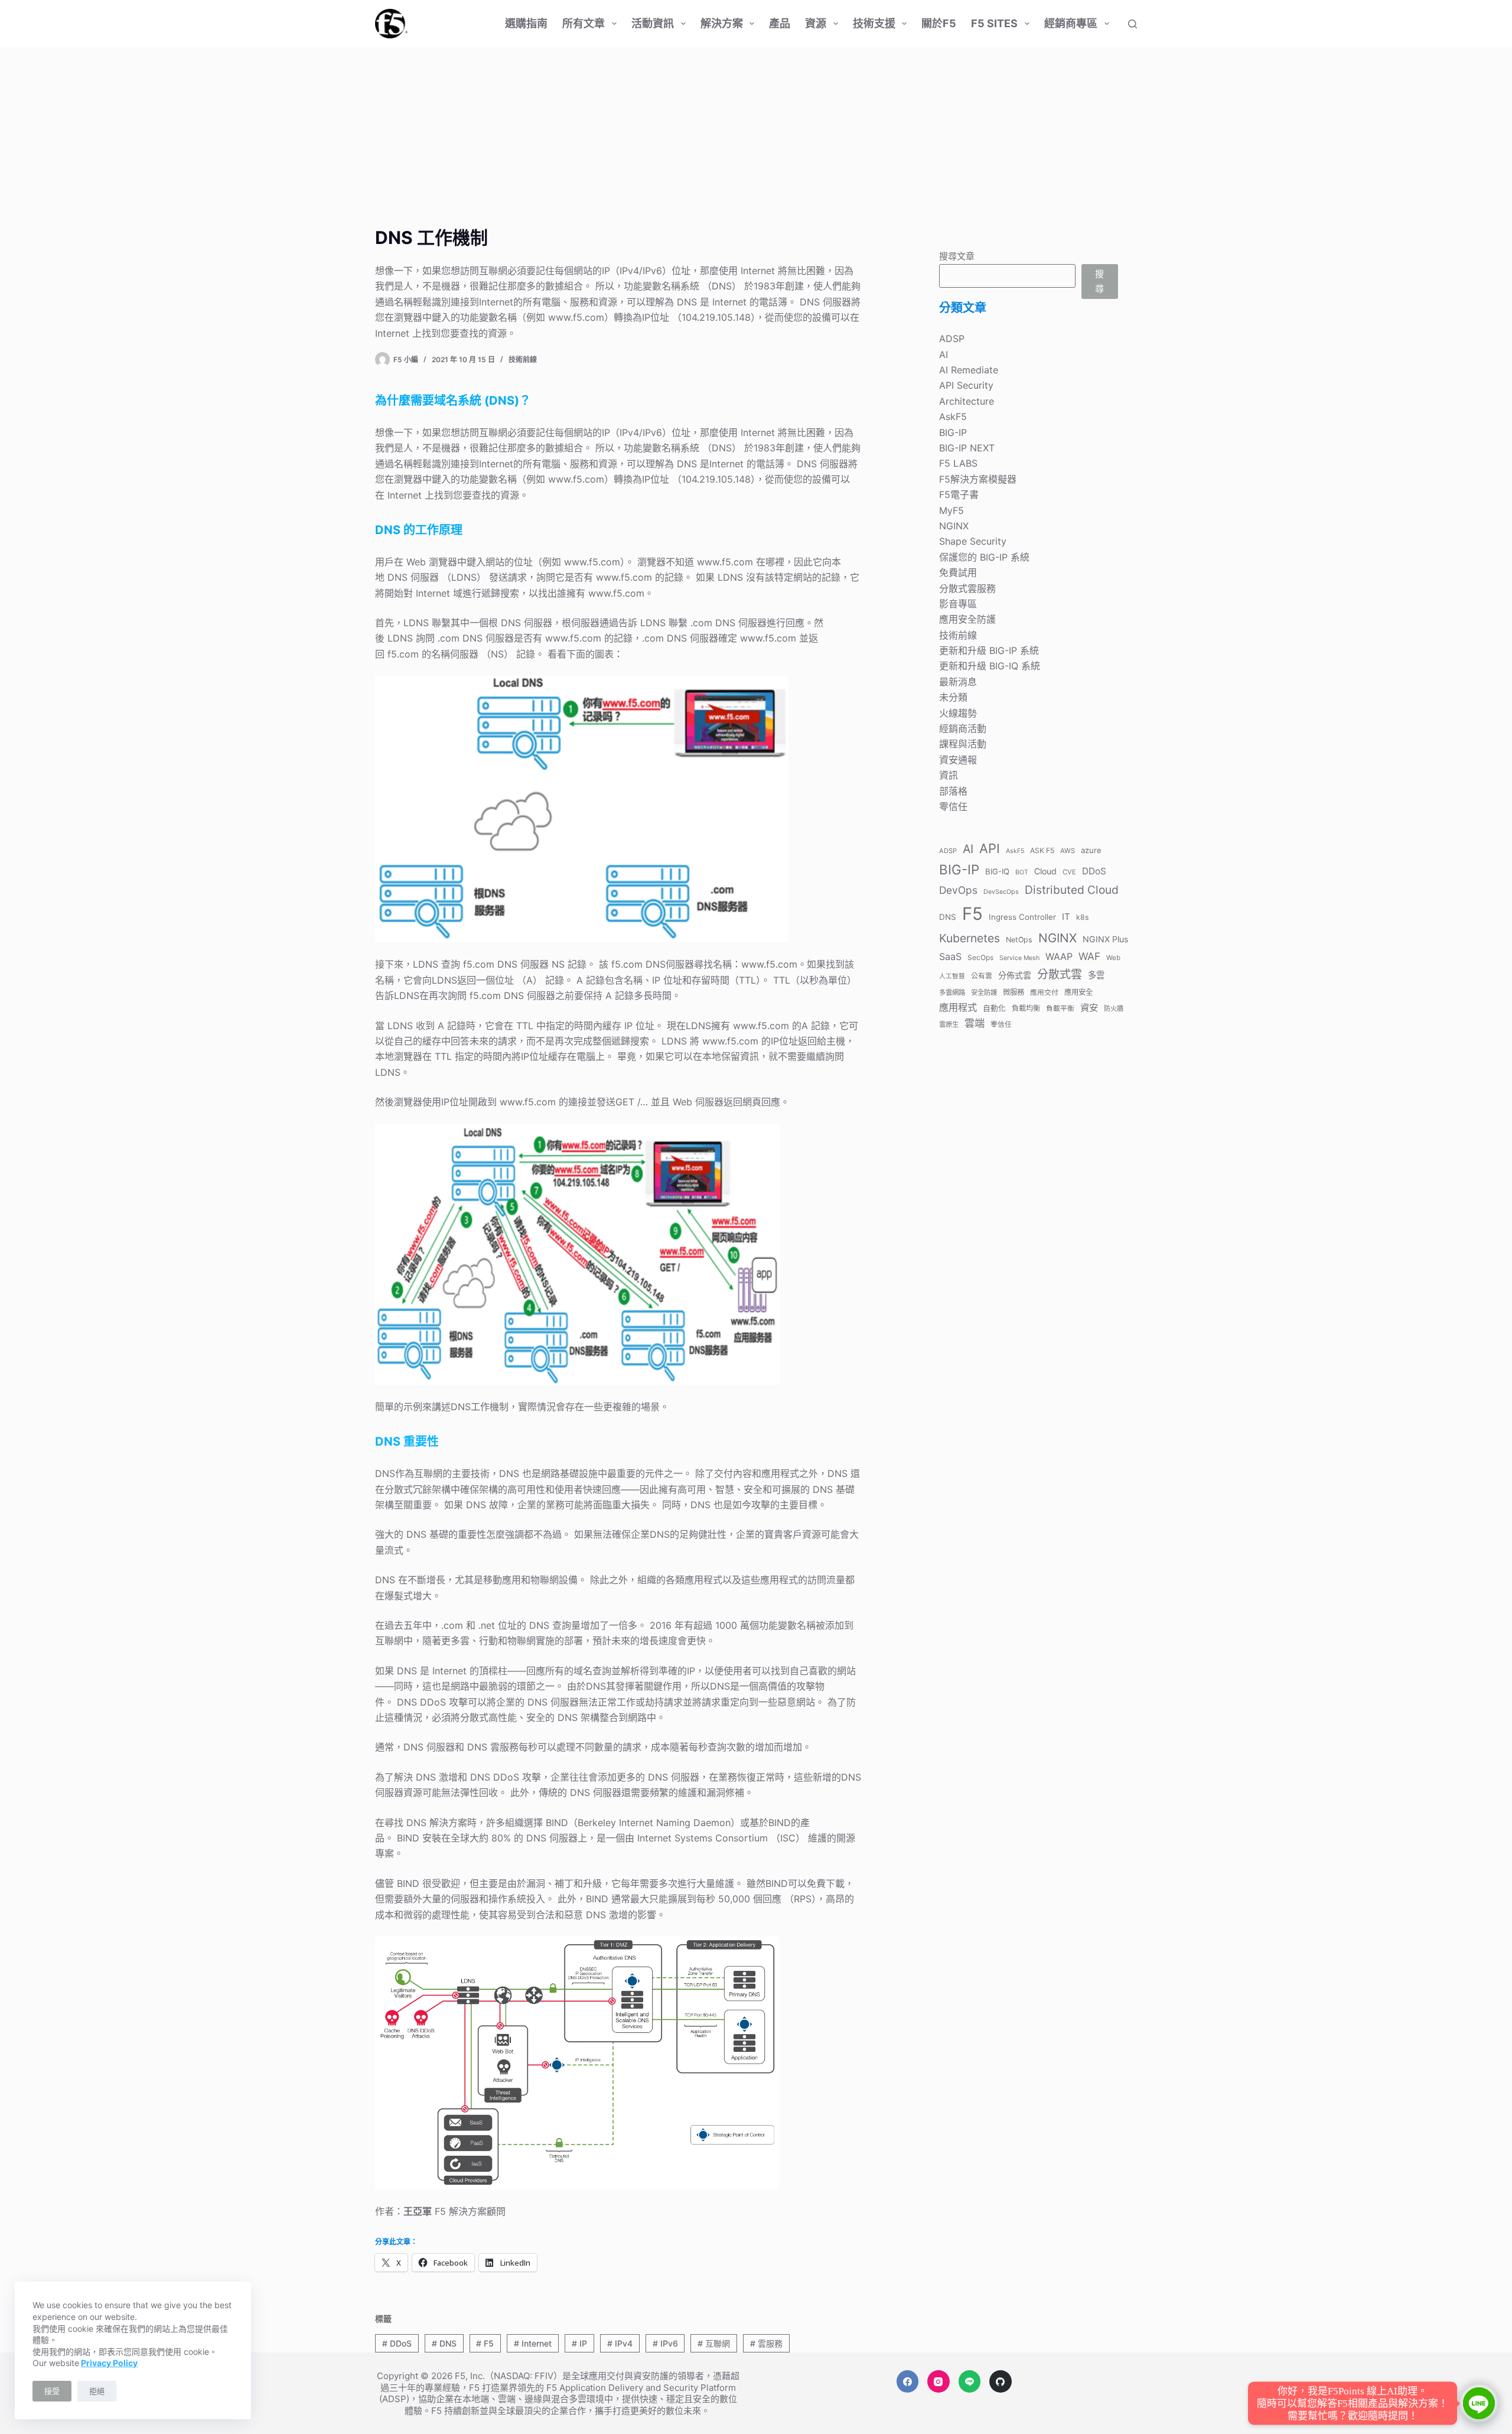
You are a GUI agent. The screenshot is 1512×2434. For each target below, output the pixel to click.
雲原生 (949, 1024)
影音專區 (958, 604)
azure (1091, 850)
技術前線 (523, 359)
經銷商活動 (963, 728)
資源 (816, 23)
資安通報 (958, 760)
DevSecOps (1001, 892)
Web (1113, 958)
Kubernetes (970, 938)
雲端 (975, 1023)
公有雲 (982, 976)
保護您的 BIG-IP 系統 (984, 557)
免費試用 (958, 572)
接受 (52, 2391)
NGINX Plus (1105, 939)
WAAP (1059, 956)
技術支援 (874, 23)
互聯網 (714, 2343)
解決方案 (722, 23)
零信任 (953, 806)
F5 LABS (958, 463)
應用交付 (1044, 992)
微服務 (1014, 992)
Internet (533, 2343)
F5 (485, 2343)
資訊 (949, 775)
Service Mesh (1019, 958)
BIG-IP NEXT (967, 448)
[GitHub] (1001, 2381)
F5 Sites (994, 23)
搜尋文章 (957, 256)
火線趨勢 (958, 713)
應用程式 (958, 1007)
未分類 (953, 697)
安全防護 (984, 993)
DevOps (958, 890)
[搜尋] (1133, 24)
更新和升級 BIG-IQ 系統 (990, 666)
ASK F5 (1042, 850)
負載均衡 (1026, 1008)
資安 (1089, 1008)
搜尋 (1099, 281)
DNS (444, 2343)
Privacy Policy (109, 2363)
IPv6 (665, 2343)
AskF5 (953, 416)
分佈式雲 (1015, 975)
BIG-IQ (997, 871)
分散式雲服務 (967, 588)
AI (944, 354)
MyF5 (951, 510)
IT (1066, 917)
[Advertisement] (756, 136)
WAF (1089, 956)
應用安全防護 (967, 619)
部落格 (953, 791)
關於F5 (939, 23)
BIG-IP (953, 432)
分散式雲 (1060, 974)
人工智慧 (952, 976)
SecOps (980, 957)
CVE (1069, 872)
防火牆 (1114, 1008)
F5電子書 (959, 494)
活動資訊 (653, 23)
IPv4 (620, 2343)
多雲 (1096, 975)
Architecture (967, 401)
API (990, 848)
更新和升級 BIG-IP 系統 (989, 650)
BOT (1022, 872)
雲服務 (766, 2343)
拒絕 (97, 2391)
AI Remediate (969, 370)
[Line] (970, 2381)
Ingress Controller (1022, 917)
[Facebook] (908, 2381)
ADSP (952, 339)
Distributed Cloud (1072, 890)
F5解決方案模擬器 (978, 479)
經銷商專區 (1071, 23)
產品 (780, 23)
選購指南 (526, 23)
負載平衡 (1060, 1008)
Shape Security (973, 541)
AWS (1068, 851)
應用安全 (1078, 992)
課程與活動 (963, 744)
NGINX (954, 526)
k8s (1082, 917)
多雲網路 (952, 993)
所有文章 (584, 23)
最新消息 (958, 682)
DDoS (397, 2343)
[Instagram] (939, 2381)
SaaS (950, 956)
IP (579, 2343)
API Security (966, 385)
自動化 (994, 1008)
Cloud (1045, 871)
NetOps (1019, 940)
